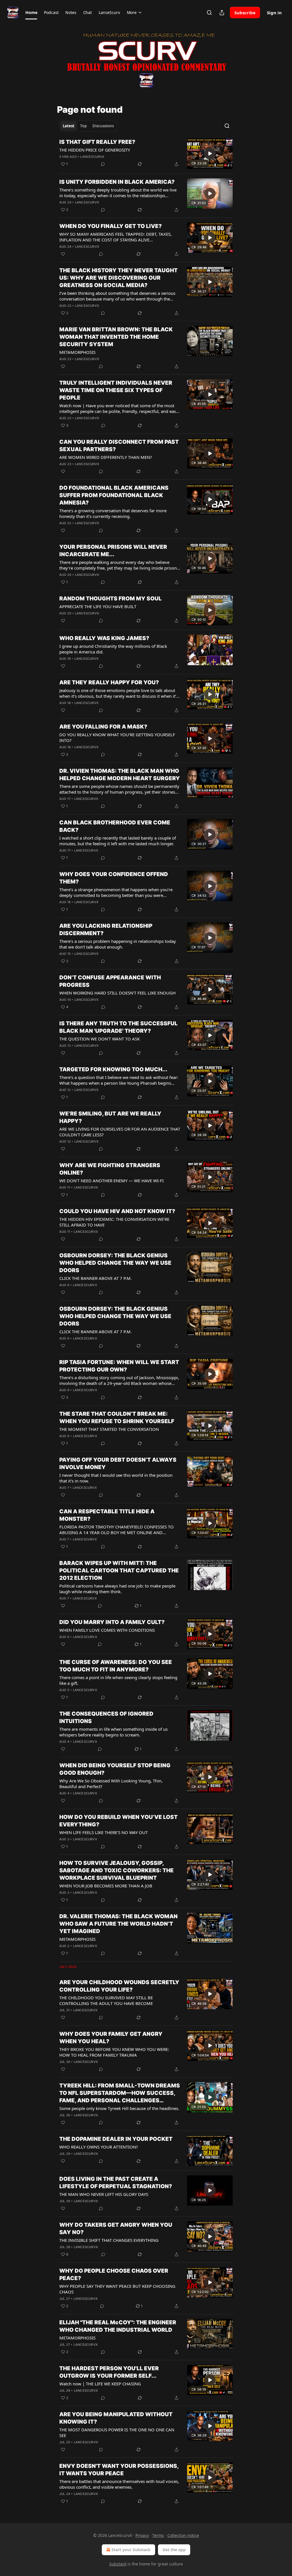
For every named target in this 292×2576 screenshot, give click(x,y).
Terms (158, 2535)
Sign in (274, 13)
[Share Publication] (222, 13)
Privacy (142, 2535)
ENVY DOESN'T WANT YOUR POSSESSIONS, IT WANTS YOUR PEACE (119, 2470)
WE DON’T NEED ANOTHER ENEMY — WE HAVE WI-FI (111, 1181)
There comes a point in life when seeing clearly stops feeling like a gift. (118, 1680)
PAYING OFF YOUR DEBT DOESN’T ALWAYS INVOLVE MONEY (118, 1464)
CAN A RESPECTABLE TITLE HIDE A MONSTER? (107, 1515)
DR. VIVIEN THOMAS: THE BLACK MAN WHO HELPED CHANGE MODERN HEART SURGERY (120, 775)
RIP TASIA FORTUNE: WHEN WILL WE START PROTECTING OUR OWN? (119, 1366)
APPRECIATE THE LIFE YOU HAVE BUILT (98, 606)
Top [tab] (83, 126)
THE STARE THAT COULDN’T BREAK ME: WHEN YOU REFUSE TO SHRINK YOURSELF (117, 1418)
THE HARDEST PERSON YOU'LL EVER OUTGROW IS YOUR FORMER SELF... (109, 2372)
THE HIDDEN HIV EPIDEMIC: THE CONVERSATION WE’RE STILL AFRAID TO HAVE (114, 1222)
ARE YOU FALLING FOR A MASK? (103, 727)
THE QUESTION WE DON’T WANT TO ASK (100, 1039)
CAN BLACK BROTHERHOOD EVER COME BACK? (115, 826)
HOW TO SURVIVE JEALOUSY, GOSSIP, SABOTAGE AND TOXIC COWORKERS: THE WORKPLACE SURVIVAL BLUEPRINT (116, 1870)
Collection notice (183, 2535)
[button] (31, 13)
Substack (118, 2564)
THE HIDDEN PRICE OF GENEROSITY (95, 150)
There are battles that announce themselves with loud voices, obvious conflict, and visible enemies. (119, 2484)
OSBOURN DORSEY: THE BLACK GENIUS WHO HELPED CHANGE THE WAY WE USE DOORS (115, 1263)
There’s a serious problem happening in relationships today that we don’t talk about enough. (118, 944)
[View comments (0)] (103, 164)
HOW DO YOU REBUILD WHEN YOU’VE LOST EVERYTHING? (118, 1821)
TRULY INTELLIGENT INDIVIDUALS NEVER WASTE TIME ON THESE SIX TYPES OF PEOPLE (116, 390)
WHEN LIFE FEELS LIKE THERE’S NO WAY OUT (104, 1832)
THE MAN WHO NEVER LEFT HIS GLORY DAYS (104, 2194)
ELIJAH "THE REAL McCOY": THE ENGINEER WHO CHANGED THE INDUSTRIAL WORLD (118, 2326)
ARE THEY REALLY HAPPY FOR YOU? (109, 682)
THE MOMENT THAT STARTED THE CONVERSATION (109, 1429)
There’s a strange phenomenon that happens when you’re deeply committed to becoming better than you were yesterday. (116, 892)
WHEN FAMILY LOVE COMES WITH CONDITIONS (107, 1630)
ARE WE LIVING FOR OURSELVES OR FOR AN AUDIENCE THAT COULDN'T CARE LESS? (120, 1132)
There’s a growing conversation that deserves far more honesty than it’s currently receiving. (113, 513)
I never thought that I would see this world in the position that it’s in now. (116, 1478)
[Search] (209, 13)
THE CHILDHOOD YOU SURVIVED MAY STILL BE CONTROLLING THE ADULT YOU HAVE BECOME (106, 2000)
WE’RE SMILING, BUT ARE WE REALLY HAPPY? (110, 1117)
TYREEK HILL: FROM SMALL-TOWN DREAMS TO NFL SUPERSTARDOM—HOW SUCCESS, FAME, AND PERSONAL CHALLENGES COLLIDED (120, 2093)
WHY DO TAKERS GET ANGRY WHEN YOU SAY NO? (116, 2229)
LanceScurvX (92, 157)
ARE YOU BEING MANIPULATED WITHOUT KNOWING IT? (116, 2418)
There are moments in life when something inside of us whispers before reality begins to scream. (113, 1732)
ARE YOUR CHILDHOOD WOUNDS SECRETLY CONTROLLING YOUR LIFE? (119, 1986)
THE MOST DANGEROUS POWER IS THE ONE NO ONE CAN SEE (117, 2432)
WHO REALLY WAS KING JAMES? (104, 638)
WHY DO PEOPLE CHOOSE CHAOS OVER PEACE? (114, 2275)
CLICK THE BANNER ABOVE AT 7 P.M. (96, 1278)
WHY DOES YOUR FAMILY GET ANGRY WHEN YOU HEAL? (111, 2038)
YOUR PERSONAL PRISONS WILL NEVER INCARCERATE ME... (113, 551)
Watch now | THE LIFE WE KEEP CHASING (100, 2384)
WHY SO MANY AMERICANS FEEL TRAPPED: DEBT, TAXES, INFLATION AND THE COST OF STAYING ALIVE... (115, 237)
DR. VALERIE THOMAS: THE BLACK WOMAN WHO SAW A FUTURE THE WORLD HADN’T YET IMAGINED (118, 1924)
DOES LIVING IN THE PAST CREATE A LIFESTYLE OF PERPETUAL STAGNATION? (116, 2183)
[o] (210, 154)
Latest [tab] (69, 126)
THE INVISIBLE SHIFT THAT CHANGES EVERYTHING (109, 2240)
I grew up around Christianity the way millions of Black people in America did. (113, 649)
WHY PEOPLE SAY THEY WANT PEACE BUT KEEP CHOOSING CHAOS (117, 2289)
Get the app (174, 2550)
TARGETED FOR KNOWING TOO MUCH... (113, 1069)
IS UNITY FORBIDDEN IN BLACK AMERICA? (117, 182)
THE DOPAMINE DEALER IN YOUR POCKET (116, 2139)
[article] (146, 154)
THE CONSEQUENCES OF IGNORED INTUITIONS (106, 1717)
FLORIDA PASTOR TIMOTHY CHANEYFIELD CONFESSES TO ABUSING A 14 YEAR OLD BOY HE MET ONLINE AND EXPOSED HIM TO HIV (116, 1530)
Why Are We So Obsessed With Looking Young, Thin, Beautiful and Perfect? (111, 1784)
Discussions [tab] (103, 126)
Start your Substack (131, 2550)
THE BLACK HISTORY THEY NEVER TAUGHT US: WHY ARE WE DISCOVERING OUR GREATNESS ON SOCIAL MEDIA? (118, 278)
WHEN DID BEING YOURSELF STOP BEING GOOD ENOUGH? (115, 1769)
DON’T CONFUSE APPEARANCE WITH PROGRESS (110, 981)
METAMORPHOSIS (77, 352)
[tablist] (88, 126)
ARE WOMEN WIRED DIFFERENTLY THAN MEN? (106, 457)
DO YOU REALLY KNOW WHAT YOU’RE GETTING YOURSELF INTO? (117, 737)
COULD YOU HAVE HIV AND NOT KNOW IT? (117, 1211)
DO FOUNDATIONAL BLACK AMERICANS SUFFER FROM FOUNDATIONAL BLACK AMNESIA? (114, 495)
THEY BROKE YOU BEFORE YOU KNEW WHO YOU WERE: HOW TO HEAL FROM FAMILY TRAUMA (114, 2052)
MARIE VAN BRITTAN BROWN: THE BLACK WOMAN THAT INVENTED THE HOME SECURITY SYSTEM (116, 337)
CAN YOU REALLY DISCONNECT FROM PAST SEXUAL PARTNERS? (119, 446)
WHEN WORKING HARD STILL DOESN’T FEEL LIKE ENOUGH (117, 993)
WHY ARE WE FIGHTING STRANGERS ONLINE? (110, 1169)
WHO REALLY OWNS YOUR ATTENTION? (99, 2147)
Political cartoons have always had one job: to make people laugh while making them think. (117, 1589)
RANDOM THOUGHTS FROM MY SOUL (110, 599)
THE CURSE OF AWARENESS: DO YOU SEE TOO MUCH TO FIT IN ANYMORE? (116, 1666)
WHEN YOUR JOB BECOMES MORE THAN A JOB (106, 1886)
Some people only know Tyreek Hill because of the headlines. (119, 2108)
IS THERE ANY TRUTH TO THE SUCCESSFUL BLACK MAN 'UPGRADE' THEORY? (118, 1027)
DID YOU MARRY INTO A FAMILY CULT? (112, 1622)
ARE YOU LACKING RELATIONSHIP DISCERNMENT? (106, 930)
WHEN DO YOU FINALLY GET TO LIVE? (110, 226)
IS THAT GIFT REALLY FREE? (97, 142)
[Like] (63, 254)
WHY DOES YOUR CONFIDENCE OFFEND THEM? (114, 878)
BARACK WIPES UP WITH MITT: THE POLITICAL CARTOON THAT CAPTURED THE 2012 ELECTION (119, 1571)
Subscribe (245, 13)
